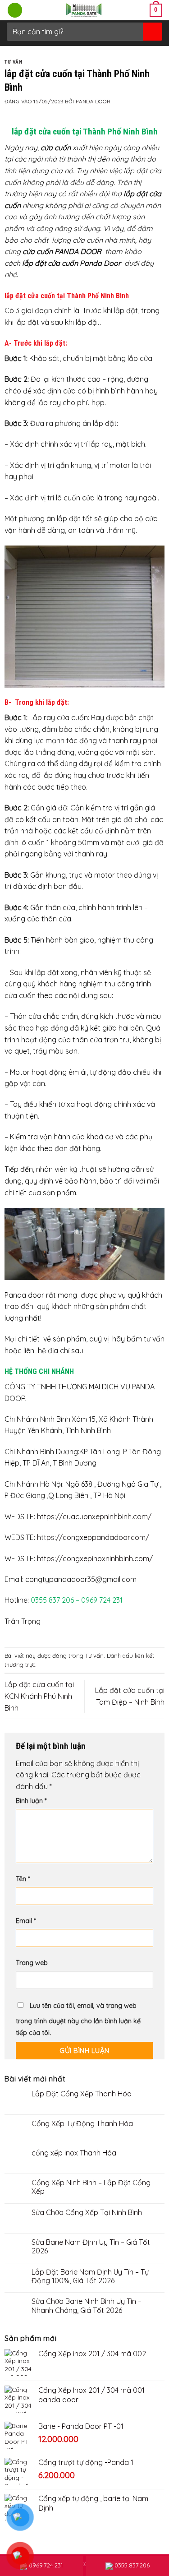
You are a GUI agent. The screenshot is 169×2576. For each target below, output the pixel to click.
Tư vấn (13, 62)
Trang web (32, 1963)
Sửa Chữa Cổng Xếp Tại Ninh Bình (87, 2213)
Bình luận (31, 1801)
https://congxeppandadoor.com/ (93, 1537)
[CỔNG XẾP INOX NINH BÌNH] (84, 10)
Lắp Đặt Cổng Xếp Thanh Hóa (82, 2094)
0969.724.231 (46, 2565)
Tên (23, 1879)
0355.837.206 (132, 2565)
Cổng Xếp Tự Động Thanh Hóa (82, 2124)
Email (26, 1921)
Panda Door (93, 102)
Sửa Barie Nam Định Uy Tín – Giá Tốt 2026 (91, 2247)
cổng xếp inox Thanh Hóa (74, 2153)
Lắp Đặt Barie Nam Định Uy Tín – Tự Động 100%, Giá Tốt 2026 (90, 2276)
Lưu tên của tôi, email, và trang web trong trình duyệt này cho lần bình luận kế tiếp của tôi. (78, 2019)
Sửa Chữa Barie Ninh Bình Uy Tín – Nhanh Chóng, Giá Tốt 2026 (87, 2306)
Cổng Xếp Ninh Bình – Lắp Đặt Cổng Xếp (91, 2187)
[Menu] (15, 10)
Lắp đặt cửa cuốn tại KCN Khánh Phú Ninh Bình (39, 1696)
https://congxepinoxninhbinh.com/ (95, 1559)
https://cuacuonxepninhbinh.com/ (94, 1517)
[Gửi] (152, 31)
